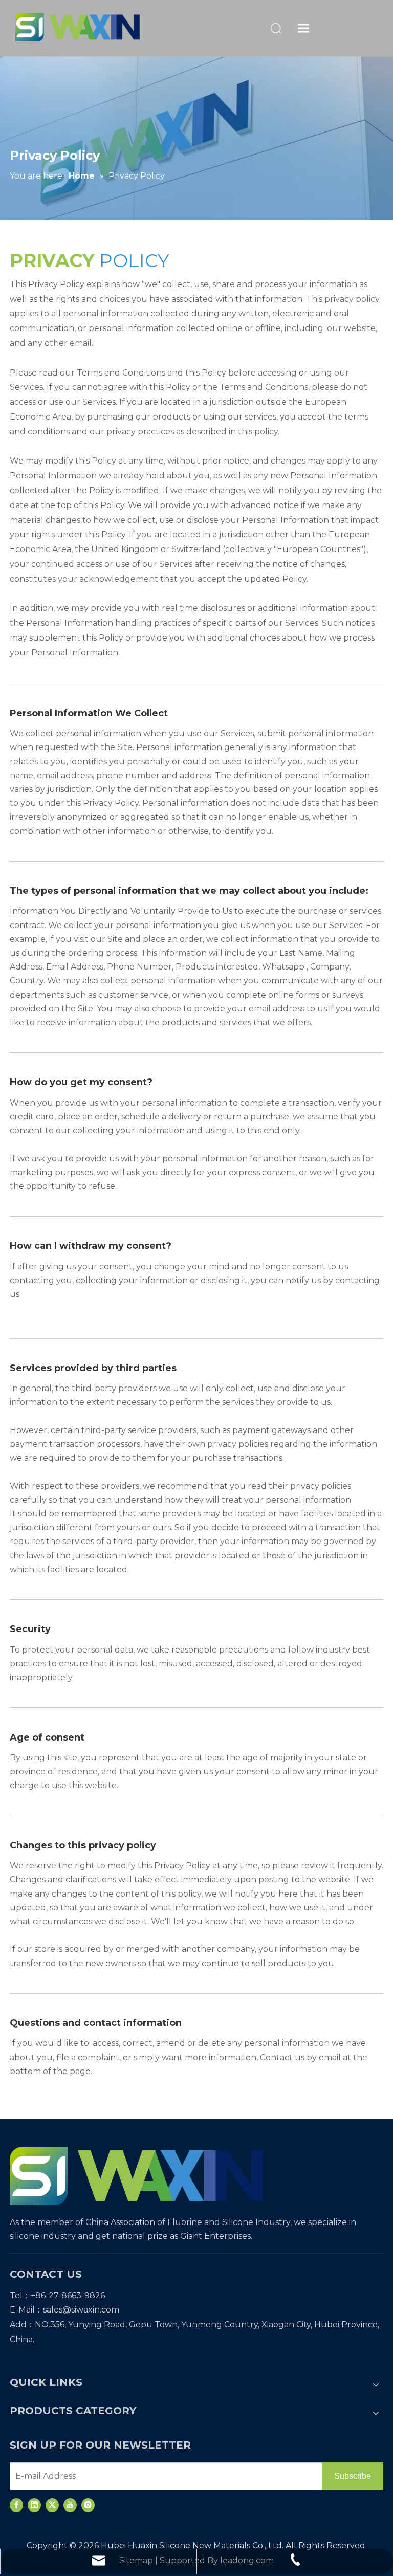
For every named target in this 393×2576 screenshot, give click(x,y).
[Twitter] (52, 2505)
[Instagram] (88, 2505)
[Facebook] (16, 2505)
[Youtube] (70, 2505)
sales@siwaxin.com (81, 2310)
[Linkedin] (34, 2505)
